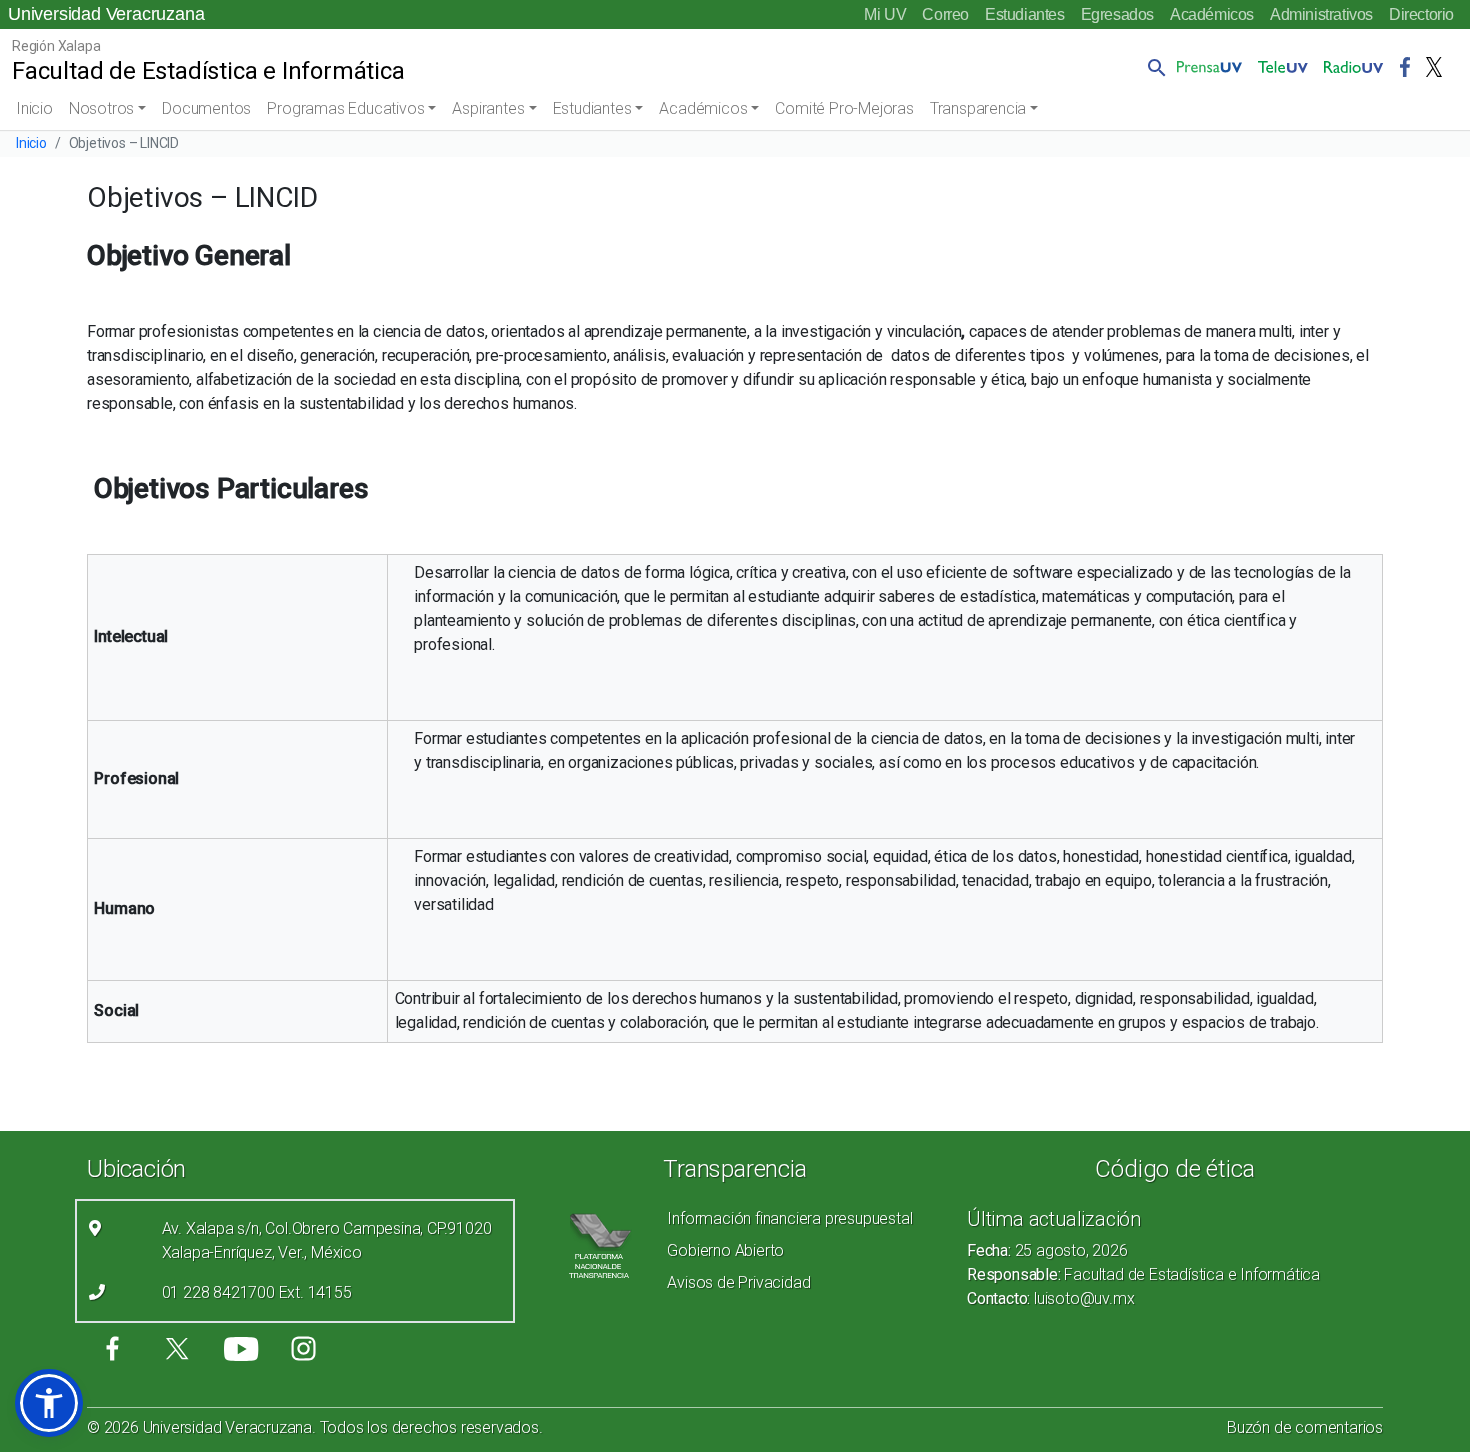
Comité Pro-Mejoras (844, 108)
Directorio (1421, 14)
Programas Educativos (345, 108)
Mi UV (885, 14)
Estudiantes (1025, 14)
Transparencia (978, 108)
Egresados (1117, 14)
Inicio (34, 108)
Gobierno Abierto (725, 1250)
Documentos (206, 108)
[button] (1153, 67)
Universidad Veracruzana (106, 14)
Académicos (1212, 14)
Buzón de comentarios (1305, 1427)
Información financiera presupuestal (789, 1218)
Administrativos (1321, 14)
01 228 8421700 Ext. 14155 (257, 1292)
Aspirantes (488, 108)
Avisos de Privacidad (738, 1282)
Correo (945, 14)
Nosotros (101, 108)
